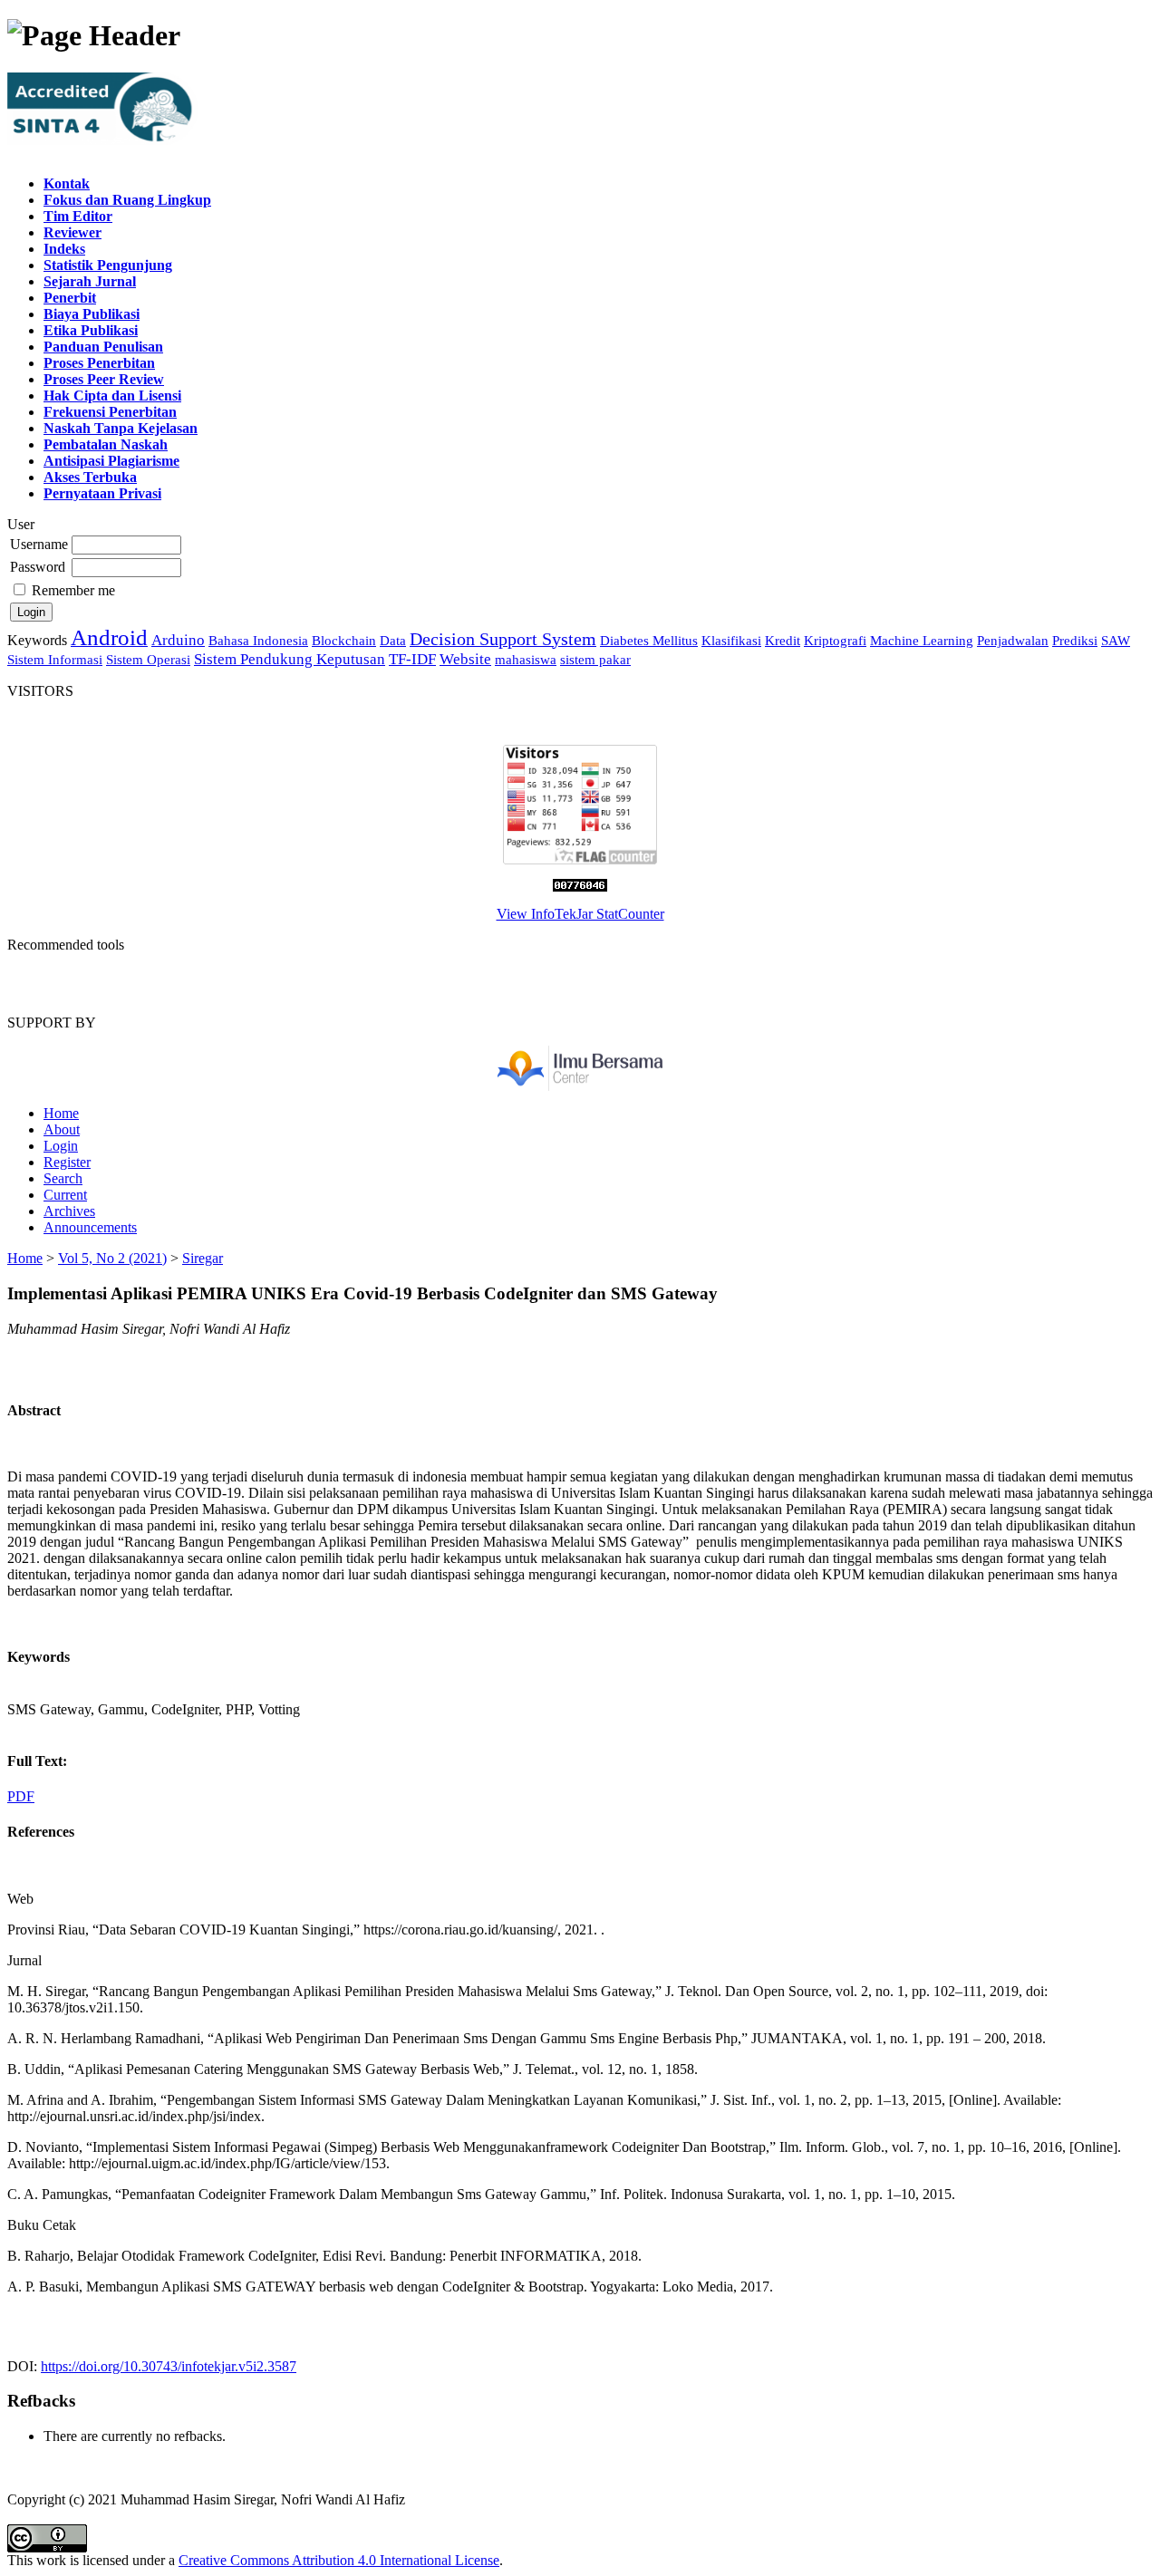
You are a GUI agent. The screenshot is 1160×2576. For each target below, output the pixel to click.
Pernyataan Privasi (102, 493)
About (62, 1129)
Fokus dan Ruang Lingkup (127, 200)
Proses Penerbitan (99, 363)
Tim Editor (78, 216)
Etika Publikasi (91, 330)
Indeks (64, 249)
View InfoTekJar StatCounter (580, 914)
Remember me (73, 590)
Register (67, 1162)
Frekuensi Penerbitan (110, 412)
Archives (69, 1211)
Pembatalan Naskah (106, 444)
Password (38, 567)
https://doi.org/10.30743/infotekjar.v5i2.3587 (169, 2366)
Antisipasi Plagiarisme (111, 461)
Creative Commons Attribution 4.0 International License (339, 2560)
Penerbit (70, 298)
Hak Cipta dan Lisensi (112, 396)
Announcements (90, 1227)
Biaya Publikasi (92, 314)
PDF (21, 1796)
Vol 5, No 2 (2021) (112, 1258)
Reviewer (72, 232)
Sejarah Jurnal (90, 281)
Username (39, 544)
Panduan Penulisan (103, 347)
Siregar (203, 1258)
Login (61, 1146)
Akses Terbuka (90, 477)
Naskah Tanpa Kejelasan (121, 428)
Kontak (67, 183)
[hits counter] (580, 887)
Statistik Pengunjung (108, 265)
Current (65, 1195)
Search (63, 1178)
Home (61, 1113)
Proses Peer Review (104, 379)
